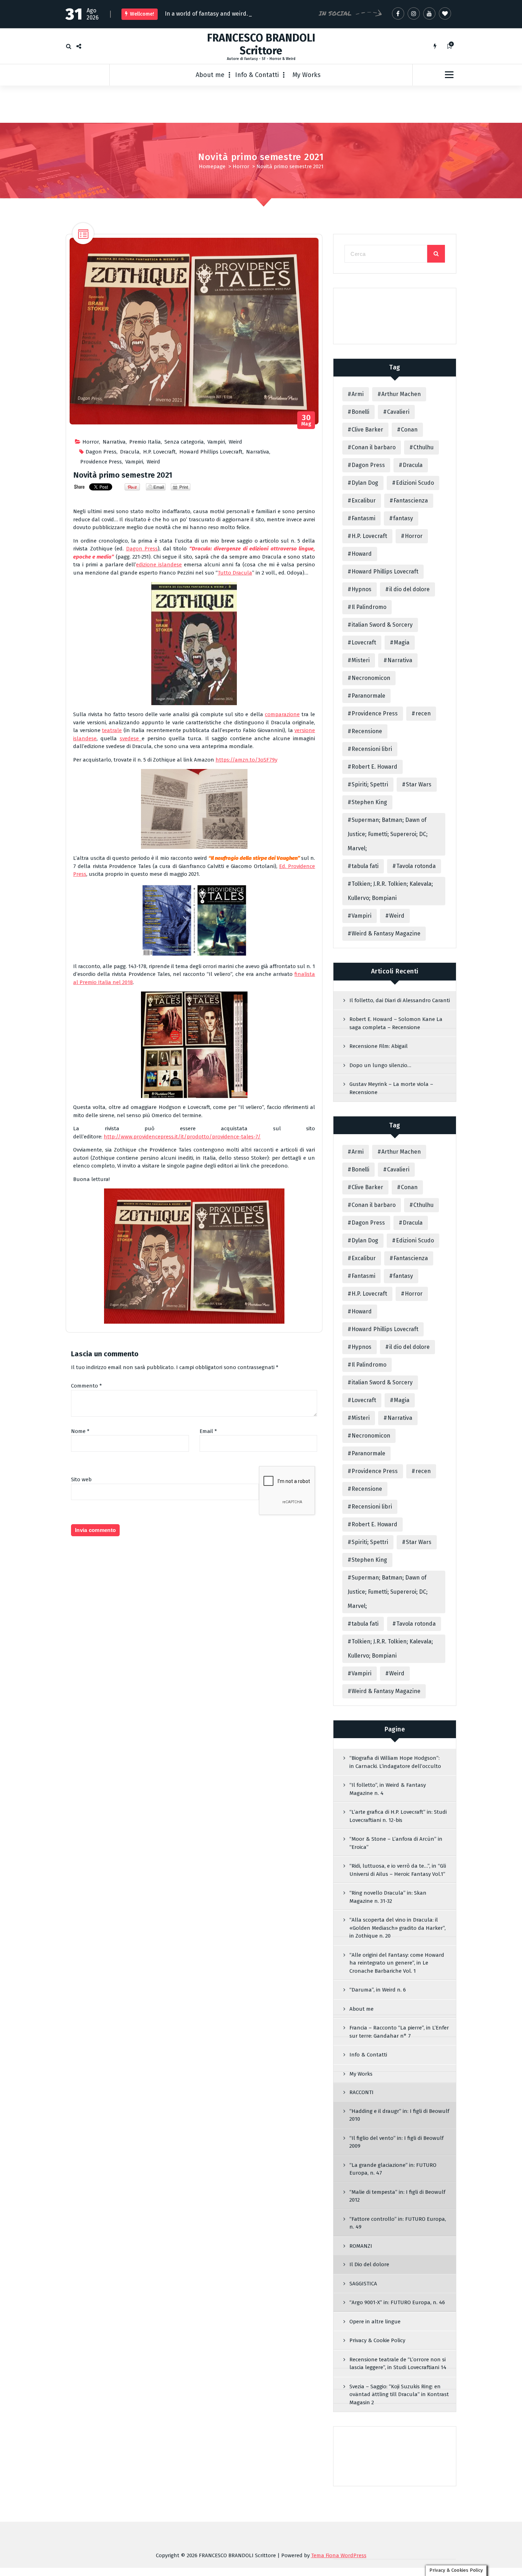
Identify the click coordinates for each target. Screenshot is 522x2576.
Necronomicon (371, 678)
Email (208, 1431)
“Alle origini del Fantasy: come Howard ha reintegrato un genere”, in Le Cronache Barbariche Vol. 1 (397, 1963)
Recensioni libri (372, 749)
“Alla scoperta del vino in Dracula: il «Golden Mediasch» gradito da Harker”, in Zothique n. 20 (398, 1928)
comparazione (282, 714)
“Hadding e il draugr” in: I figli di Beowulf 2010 (399, 2115)
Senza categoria (184, 442)
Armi (358, 394)
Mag (306, 420)
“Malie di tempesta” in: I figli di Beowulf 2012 (397, 2196)
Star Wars (419, 784)
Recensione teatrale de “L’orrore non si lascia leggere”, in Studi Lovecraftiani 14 (398, 2364)
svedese (131, 738)
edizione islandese (159, 565)
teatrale (112, 730)
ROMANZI (361, 2246)
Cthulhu (423, 447)
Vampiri (216, 442)
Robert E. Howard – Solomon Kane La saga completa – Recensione (396, 1023)
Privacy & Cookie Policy (377, 2340)
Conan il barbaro (374, 447)
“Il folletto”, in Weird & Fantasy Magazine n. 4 (388, 1789)
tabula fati (365, 866)
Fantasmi (363, 518)
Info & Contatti (257, 75)
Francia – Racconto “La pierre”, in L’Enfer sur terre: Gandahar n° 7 (399, 2032)
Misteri (361, 660)
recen (423, 713)
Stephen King (369, 802)
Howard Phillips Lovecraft (211, 452)
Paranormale (368, 696)
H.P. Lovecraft (159, 452)
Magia (402, 642)
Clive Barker (367, 430)
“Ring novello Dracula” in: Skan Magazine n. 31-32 (388, 1897)
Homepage (212, 166)
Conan (409, 430)
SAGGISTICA (363, 2284)
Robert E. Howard (374, 767)
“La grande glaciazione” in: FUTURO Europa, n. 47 (393, 2169)
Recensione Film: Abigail (379, 1046)
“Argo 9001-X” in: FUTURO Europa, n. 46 (397, 2302)
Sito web (81, 1479)
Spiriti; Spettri (370, 784)
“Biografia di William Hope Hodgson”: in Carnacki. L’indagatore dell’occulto (395, 1762)
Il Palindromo (369, 607)
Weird (235, 442)
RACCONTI (361, 2092)
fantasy (403, 518)
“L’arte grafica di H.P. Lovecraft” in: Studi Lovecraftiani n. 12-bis (398, 1816)
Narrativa (114, 442)
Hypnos (361, 589)
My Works (307, 75)
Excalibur (364, 501)
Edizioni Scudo (415, 483)
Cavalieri (398, 412)
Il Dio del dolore (369, 2264)
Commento (86, 1386)
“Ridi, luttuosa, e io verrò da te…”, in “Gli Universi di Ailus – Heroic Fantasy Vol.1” (398, 1870)
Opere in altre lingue (375, 2322)
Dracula (130, 452)
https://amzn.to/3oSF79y (246, 760)
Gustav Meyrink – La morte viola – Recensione (391, 1088)
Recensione (367, 731)
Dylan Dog (365, 483)
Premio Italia (145, 442)
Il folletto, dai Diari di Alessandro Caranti (400, 1000)
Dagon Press (101, 452)
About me (210, 75)
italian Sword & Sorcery (382, 625)
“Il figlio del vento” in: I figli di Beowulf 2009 (396, 2142)
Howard (362, 554)
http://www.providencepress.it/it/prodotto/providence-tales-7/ (182, 1137)
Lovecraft (364, 642)
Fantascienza (411, 501)
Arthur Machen (401, 394)
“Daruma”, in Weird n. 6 (378, 1990)
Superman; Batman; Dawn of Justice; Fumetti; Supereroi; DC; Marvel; (388, 834)
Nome (80, 1431)
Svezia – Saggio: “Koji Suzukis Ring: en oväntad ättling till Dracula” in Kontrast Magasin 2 (399, 2394)
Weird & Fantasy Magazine (386, 933)
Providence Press (101, 462)
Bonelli (360, 412)
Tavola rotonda (416, 866)
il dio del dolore (409, 589)
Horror (241, 166)
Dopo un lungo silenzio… (380, 1065)
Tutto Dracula (235, 573)
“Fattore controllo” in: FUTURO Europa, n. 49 (398, 2223)
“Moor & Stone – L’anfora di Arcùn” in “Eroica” (396, 1843)
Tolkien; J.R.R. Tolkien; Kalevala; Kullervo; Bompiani (390, 891)
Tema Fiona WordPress (339, 2555)
